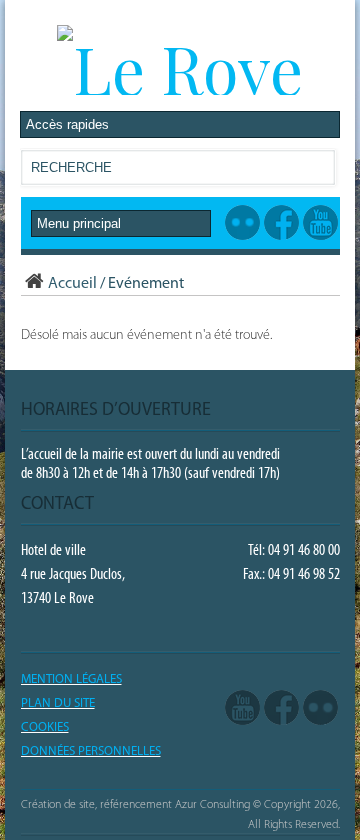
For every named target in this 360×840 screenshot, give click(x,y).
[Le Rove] (180, 68)
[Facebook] (281, 708)
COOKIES (45, 727)
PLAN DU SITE (58, 703)
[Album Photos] (320, 708)
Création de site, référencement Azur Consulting (135, 805)
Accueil (72, 284)
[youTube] (242, 708)
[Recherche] (319, 171)
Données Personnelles (91, 751)
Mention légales (71, 679)
